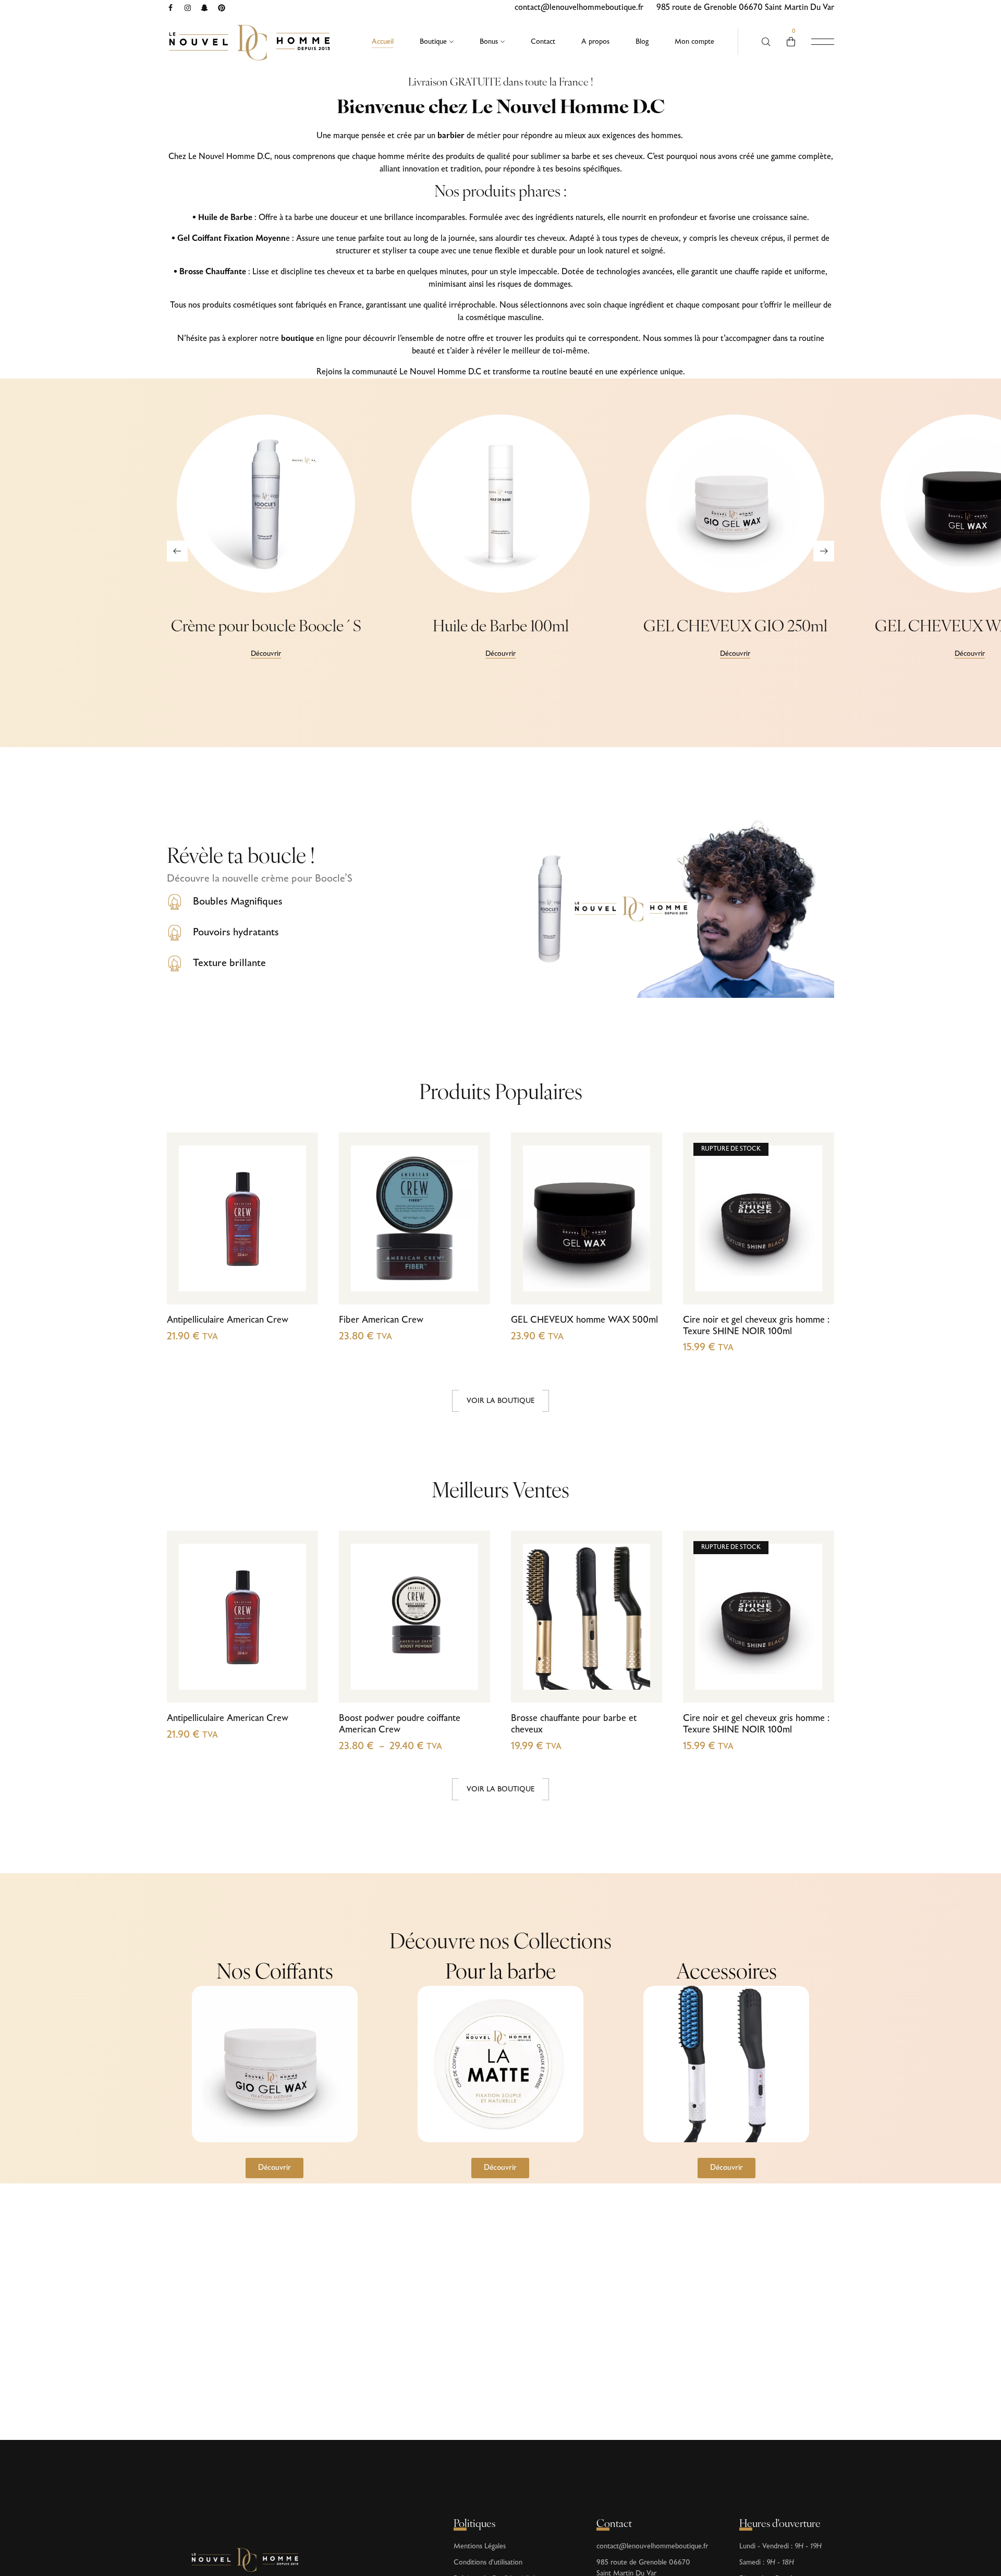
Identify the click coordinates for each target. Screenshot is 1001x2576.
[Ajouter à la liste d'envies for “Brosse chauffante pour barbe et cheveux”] (643, 1639)
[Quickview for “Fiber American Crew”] (471, 1261)
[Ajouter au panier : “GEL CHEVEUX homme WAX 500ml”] (643, 1282)
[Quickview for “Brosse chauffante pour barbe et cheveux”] (643, 1660)
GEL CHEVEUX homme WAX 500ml (584, 1320)
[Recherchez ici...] (766, 42)
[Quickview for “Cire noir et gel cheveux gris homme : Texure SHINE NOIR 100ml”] (815, 1261)
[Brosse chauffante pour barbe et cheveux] (587, 1617)
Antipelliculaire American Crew (228, 1320)
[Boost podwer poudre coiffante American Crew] (414, 1617)
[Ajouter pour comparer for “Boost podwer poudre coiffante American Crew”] (471, 1618)
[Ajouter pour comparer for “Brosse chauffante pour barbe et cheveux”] (643, 1618)
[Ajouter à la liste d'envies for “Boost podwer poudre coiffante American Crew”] (471, 1639)
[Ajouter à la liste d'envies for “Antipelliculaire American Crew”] (298, 1241)
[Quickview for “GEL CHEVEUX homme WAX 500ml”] (643, 1261)
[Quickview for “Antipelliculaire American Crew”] (298, 1261)
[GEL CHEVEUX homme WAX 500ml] (587, 1218)
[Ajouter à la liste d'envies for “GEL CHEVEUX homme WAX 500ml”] (643, 1241)
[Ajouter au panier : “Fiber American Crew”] (471, 1282)
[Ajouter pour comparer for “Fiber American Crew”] (471, 1220)
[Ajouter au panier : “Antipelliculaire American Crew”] (298, 1282)
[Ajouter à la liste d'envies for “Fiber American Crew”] (471, 1241)
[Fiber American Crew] (414, 1218)
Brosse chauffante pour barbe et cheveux (574, 1724)
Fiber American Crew (381, 1320)
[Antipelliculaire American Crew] (242, 1218)
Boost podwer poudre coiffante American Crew (400, 1724)
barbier (451, 136)
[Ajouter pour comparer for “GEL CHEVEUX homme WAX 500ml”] (643, 1220)
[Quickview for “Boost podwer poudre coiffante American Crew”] (471, 1660)
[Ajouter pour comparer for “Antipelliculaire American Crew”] (298, 1220)
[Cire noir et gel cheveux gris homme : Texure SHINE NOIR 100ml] (759, 1218)
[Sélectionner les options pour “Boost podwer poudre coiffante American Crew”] (471, 1681)
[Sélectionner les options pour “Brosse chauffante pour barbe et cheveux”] (643, 1681)
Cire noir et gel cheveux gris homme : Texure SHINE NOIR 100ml (756, 1326)
